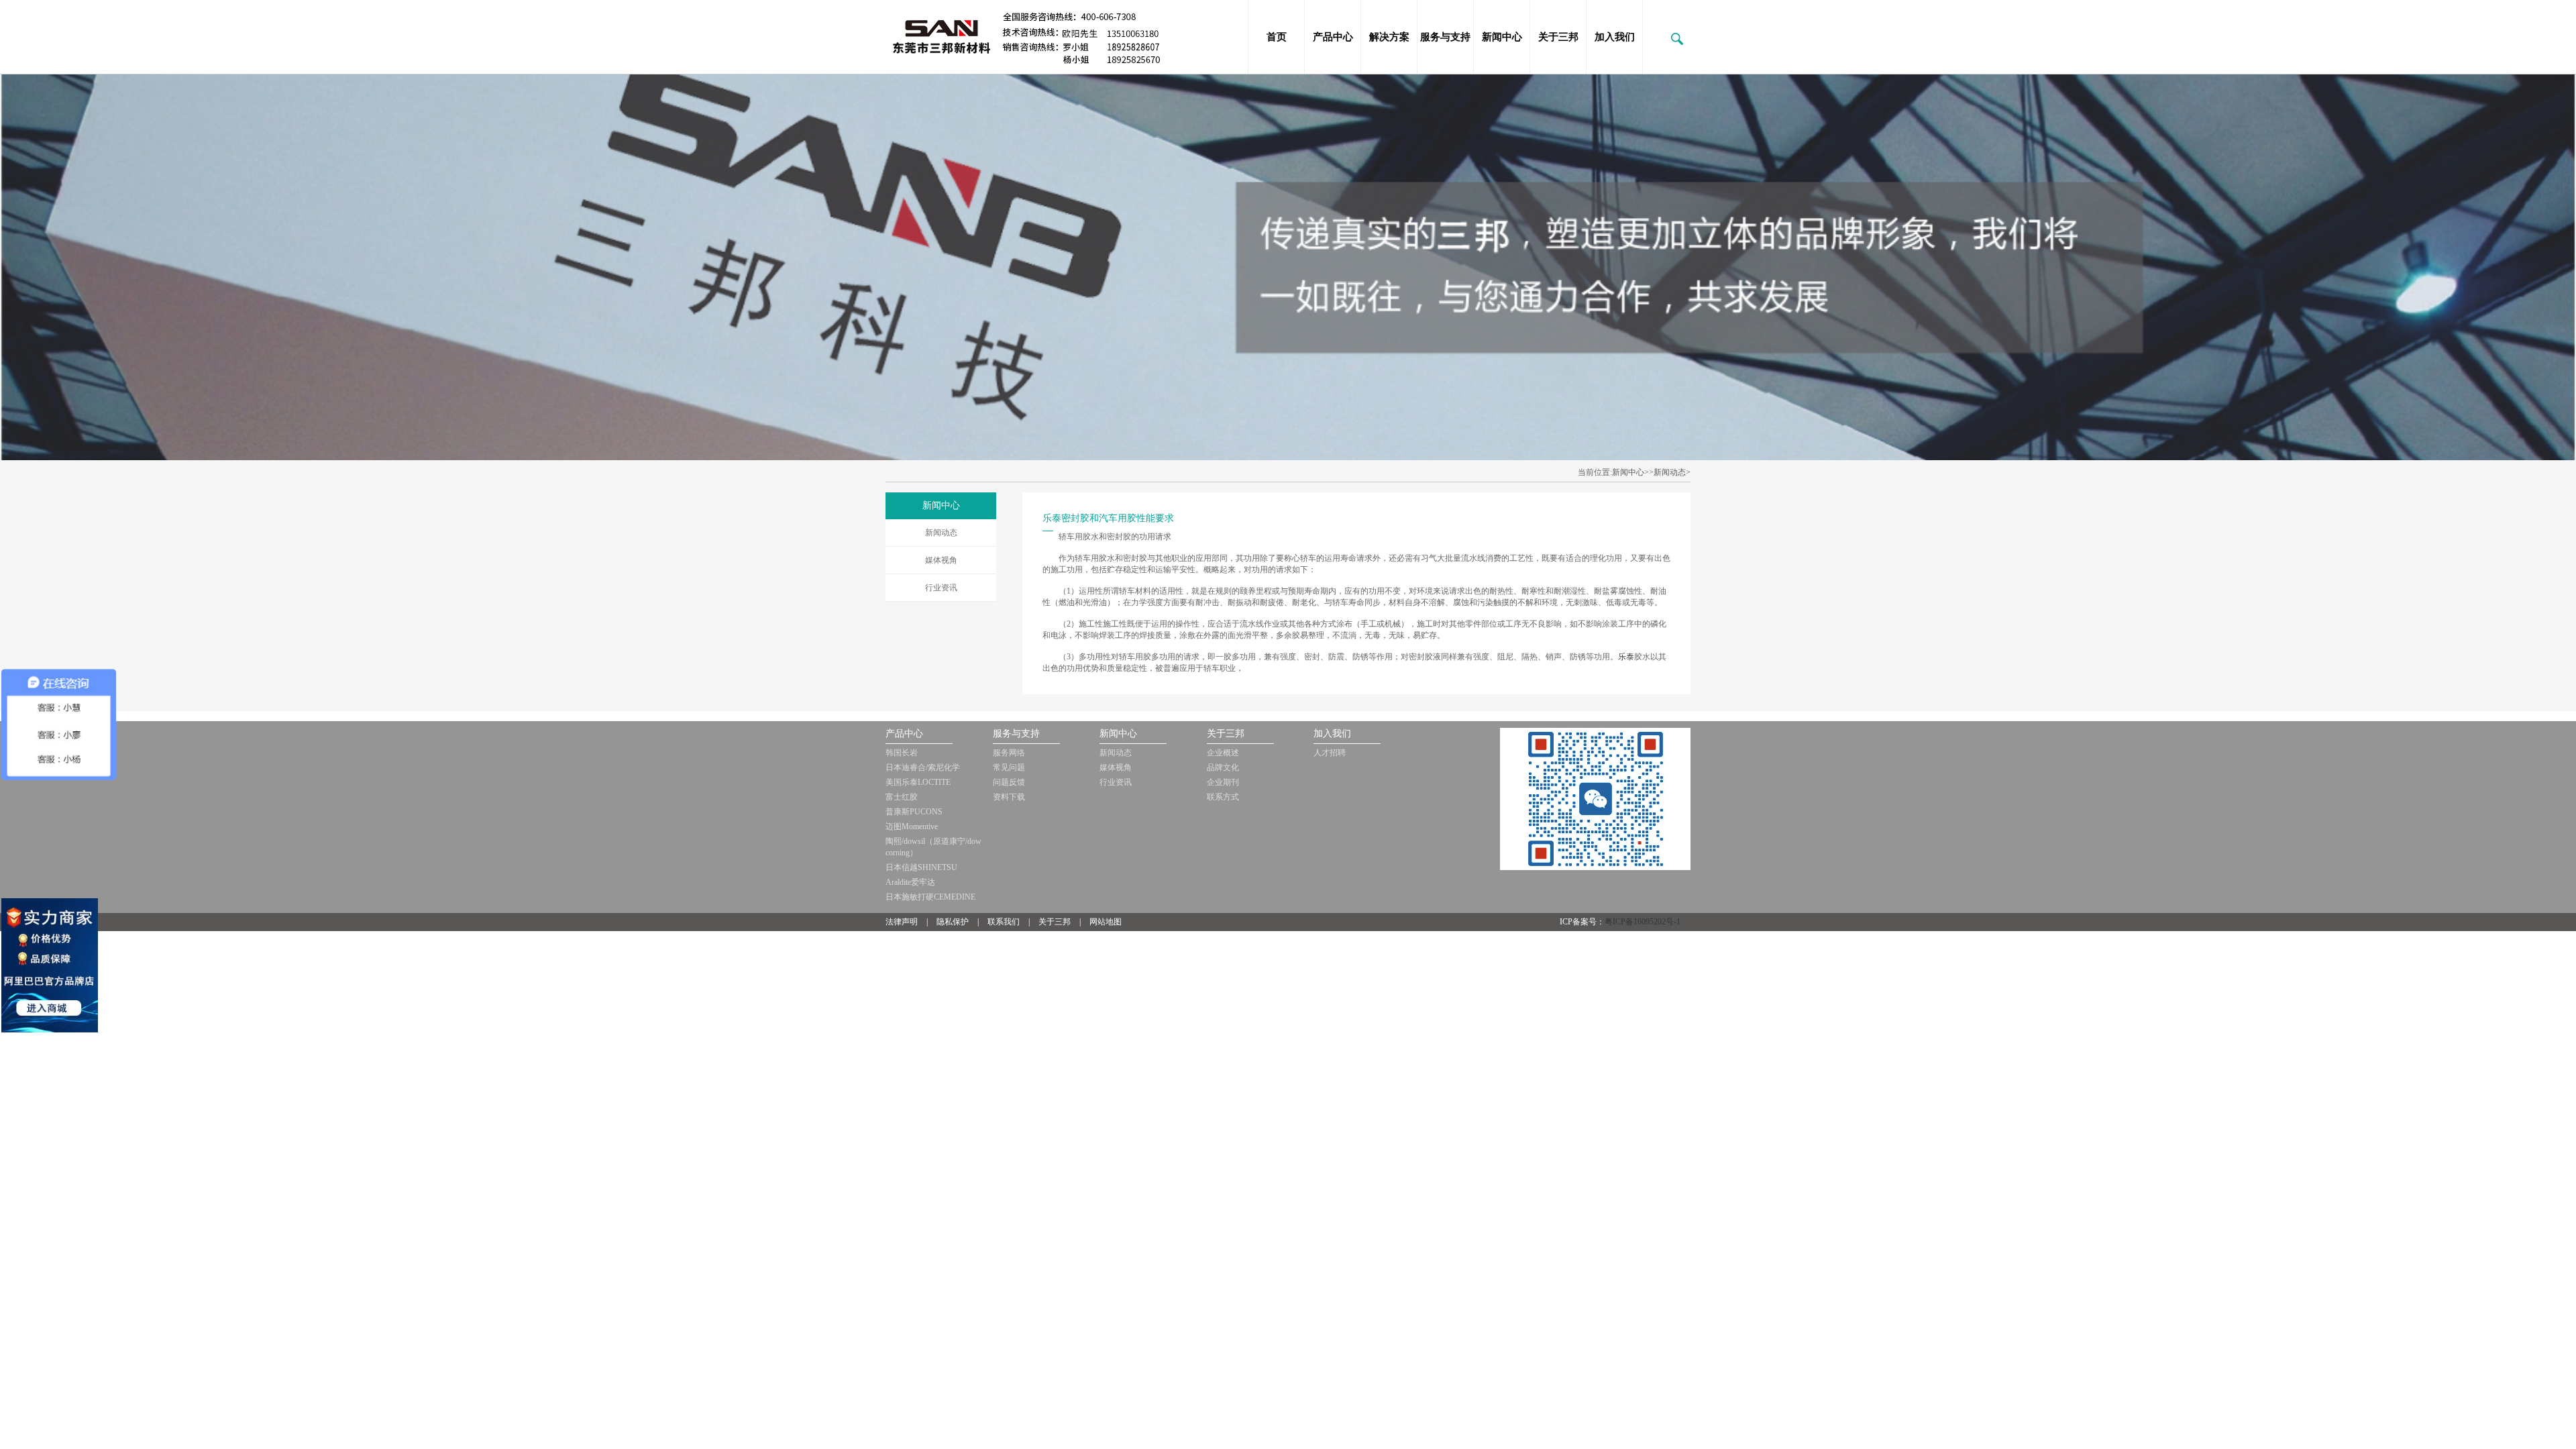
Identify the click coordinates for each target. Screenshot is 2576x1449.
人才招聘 (1330, 753)
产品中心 (1333, 37)
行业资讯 (941, 588)
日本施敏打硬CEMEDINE (930, 897)
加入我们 (1615, 37)
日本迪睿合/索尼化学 (923, 767)
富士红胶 (902, 797)
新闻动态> (1672, 472)
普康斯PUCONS (914, 812)
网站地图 (1106, 922)
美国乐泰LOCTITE (918, 782)
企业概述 (1223, 753)
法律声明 (902, 922)
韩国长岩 (902, 753)
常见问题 (1009, 767)
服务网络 (1009, 753)
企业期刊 (1223, 782)
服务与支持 (1445, 37)
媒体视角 (941, 560)
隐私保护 (953, 922)
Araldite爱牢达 (910, 882)
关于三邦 (1558, 37)
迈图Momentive (912, 826)
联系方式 (1223, 797)
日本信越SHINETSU (921, 867)
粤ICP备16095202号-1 (1643, 922)
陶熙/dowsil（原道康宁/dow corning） (933, 847)
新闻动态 (941, 533)
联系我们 (1004, 922)
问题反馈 (1009, 782)
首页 (1277, 37)
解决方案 (1389, 37)
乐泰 (1626, 657)
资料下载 (1009, 797)
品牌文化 (1223, 767)
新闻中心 (1502, 37)
